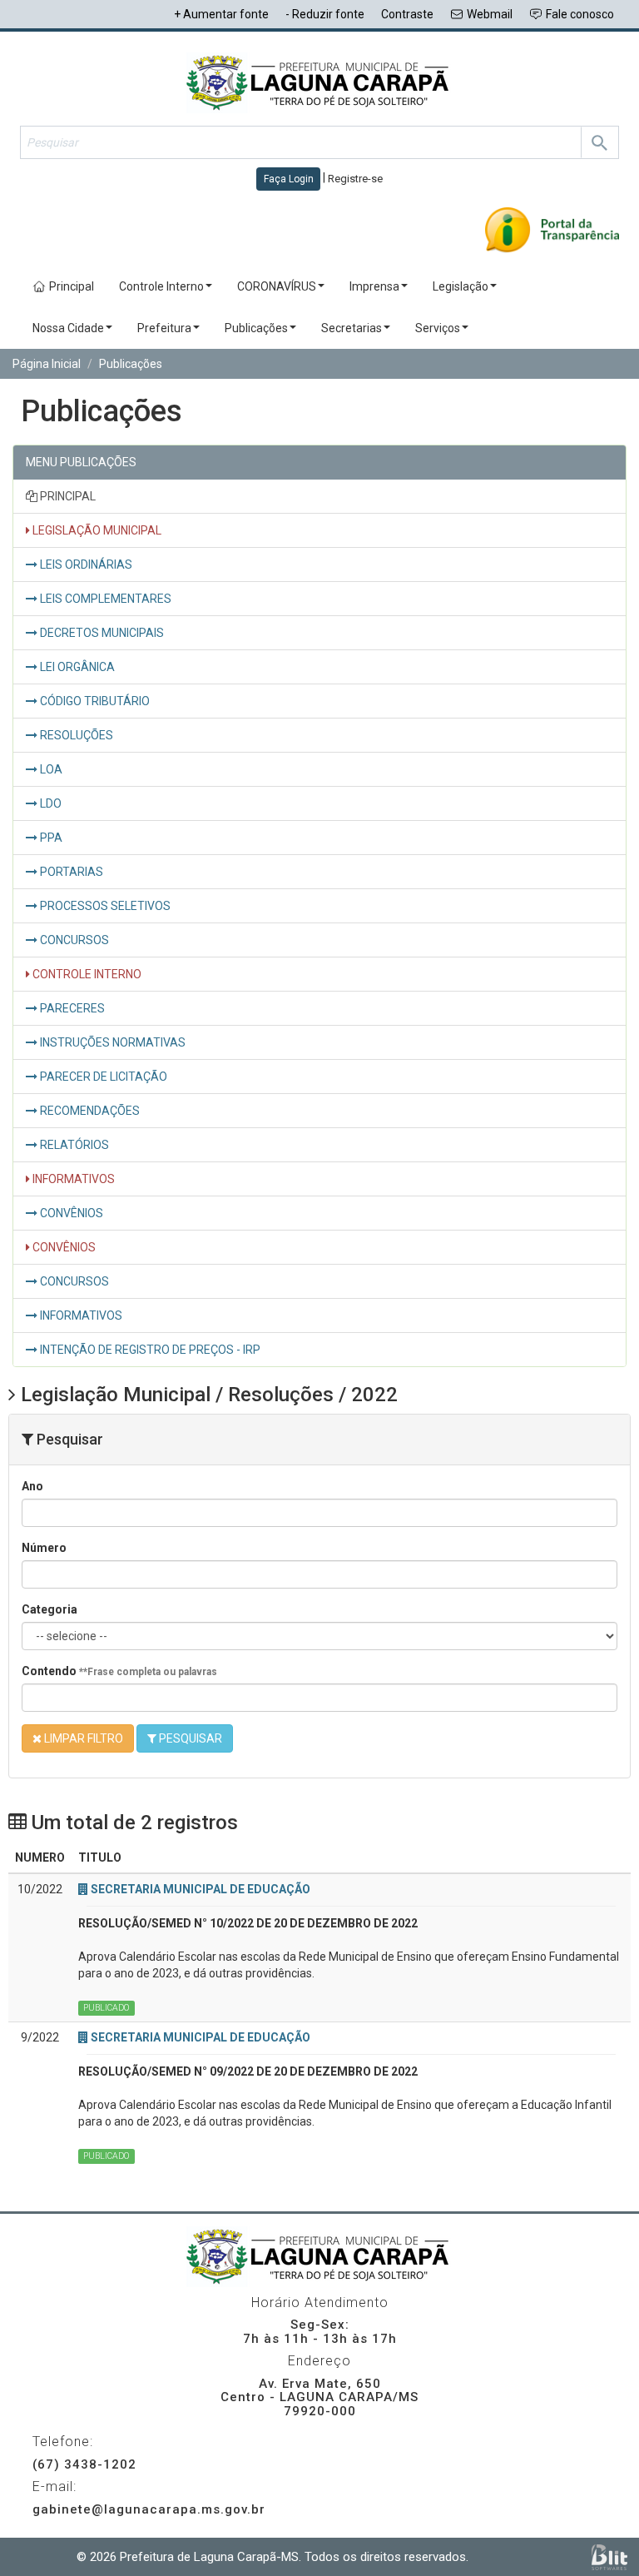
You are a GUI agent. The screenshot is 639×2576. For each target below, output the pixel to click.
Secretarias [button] (352, 328)
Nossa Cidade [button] (68, 328)
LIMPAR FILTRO (82, 1738)
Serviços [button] (438, 328)
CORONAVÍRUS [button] (277, 286)
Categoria (50, 1609)
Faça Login (289, 179)
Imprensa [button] (374, 286)
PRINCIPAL (67, 496)
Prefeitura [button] (164, 328)
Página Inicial (47, 364)
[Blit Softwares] (609, 2557)
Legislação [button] (461, 286)
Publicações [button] (256, 328)
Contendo (119, 1671)
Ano (32, 1486)
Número (44, 1548)
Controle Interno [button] (161, 286)
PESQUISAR (189, 1738)
